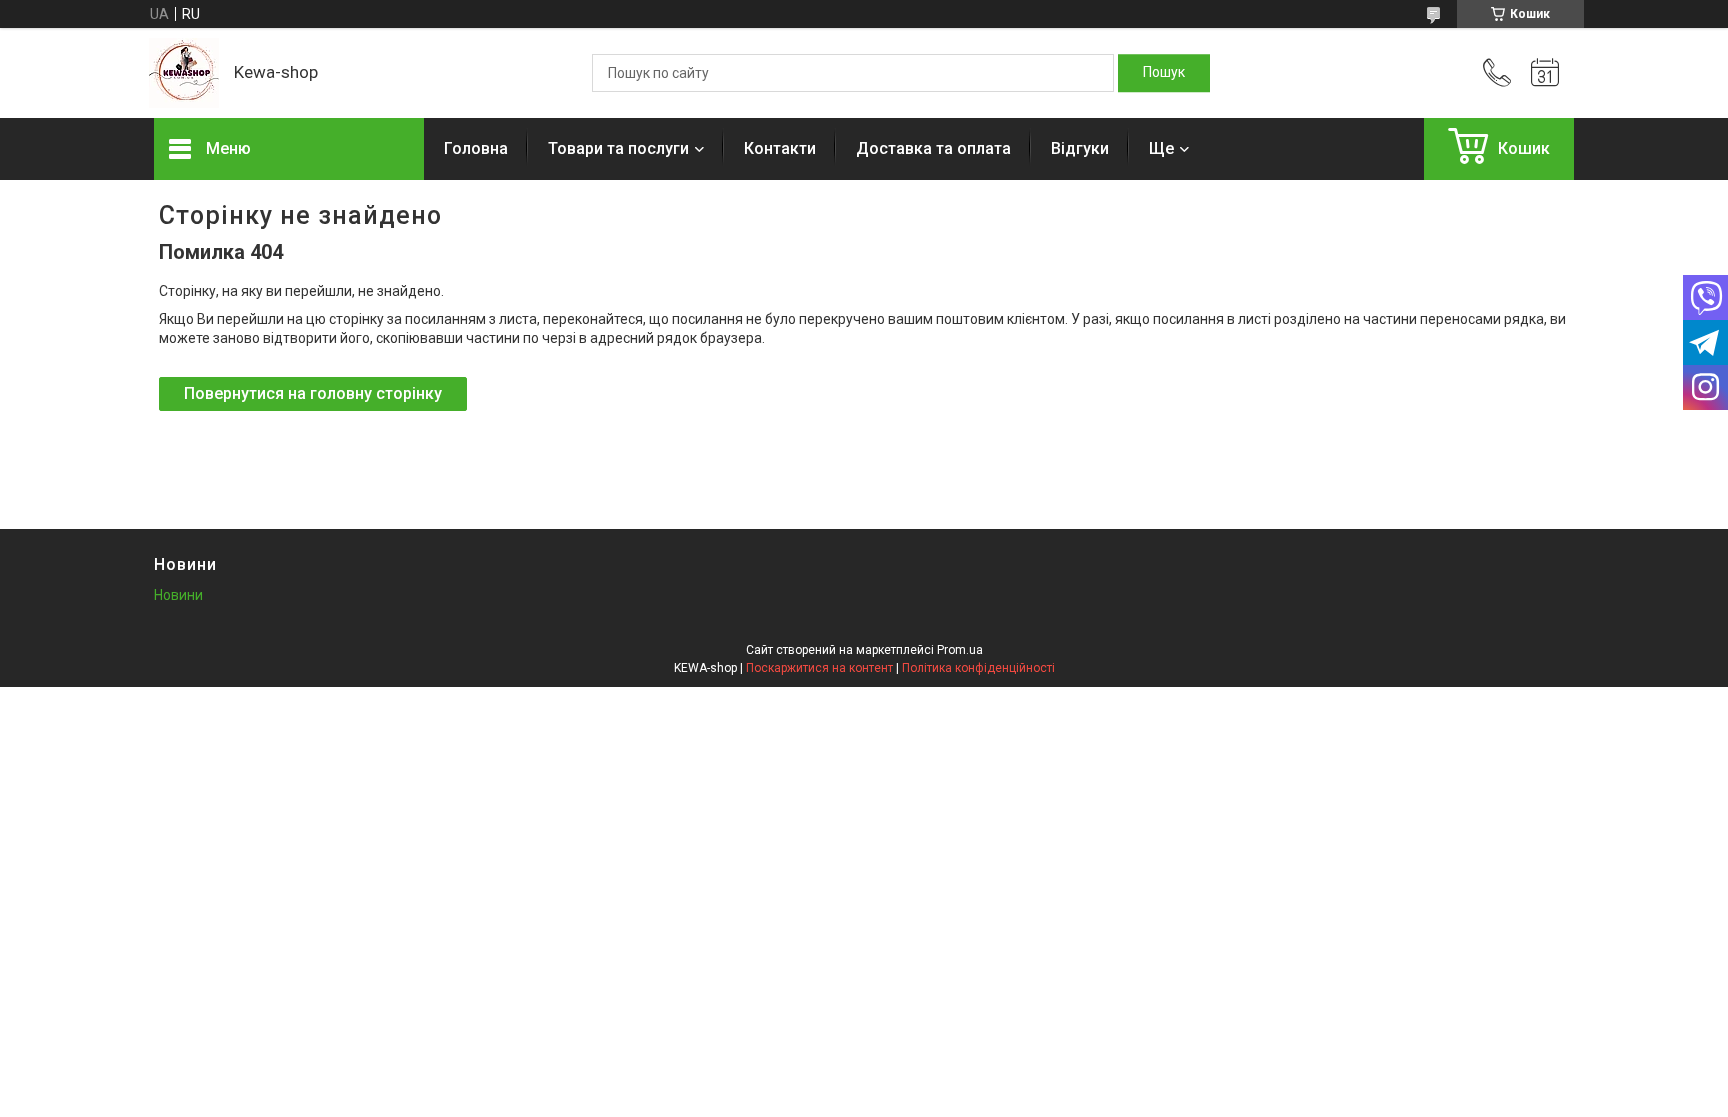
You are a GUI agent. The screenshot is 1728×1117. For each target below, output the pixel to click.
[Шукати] (1164, 73)
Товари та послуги (618, 148)
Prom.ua (960, 650)
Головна (476, 148)
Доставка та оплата (933, 148)
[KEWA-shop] (184, 73)
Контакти (780, 148)
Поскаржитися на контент (819, 668)
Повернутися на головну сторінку (313, 393)
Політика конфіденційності (978, 668)
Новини (178, 595)
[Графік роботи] (1545, 73)
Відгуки (1080, 148)
